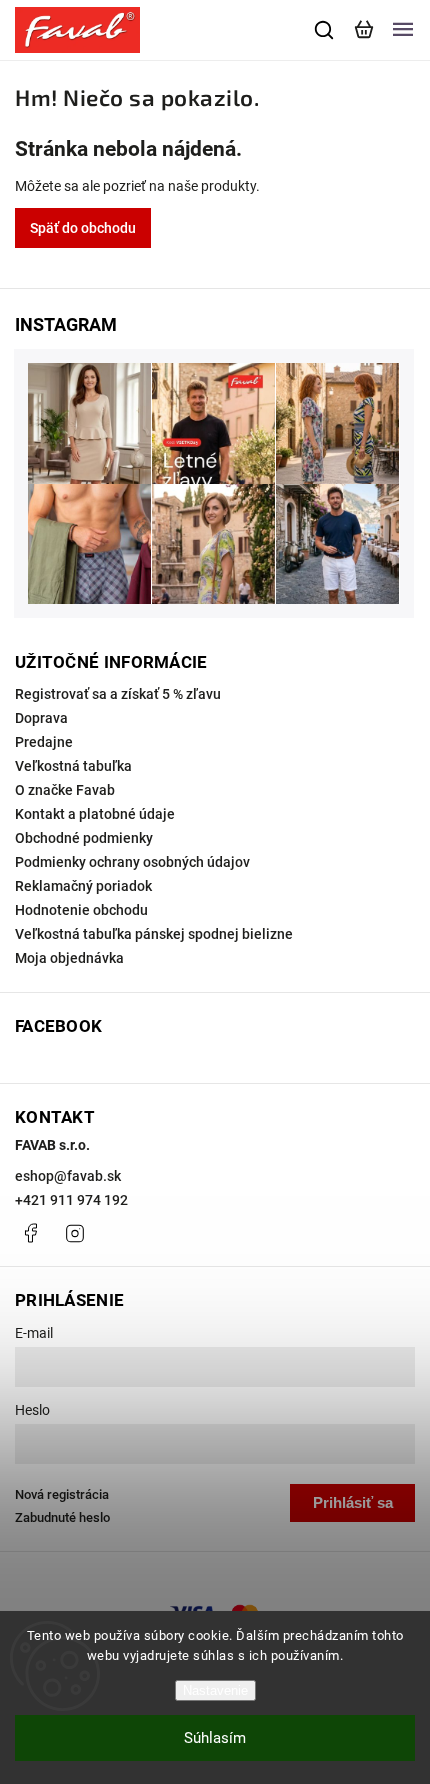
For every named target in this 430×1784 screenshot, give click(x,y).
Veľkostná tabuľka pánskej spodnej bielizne (154, 934)
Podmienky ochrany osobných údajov (132, 862)
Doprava (41, 718)
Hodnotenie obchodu (81, 910)
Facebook (30, 1233)
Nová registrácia (62, 1494)
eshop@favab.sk (68, 1176)
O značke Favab (65, 790)
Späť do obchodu (83, 228)
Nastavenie (215, 1690)
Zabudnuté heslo (62, 1517)
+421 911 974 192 (71, 1200)
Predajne (44, 742)
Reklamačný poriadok (83, 886)
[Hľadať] (325, 30)
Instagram (75, 1233)
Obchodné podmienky (84, 838)
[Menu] (403, 30)
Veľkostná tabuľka (73, 766)
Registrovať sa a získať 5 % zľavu (118, 694)
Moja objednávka (69, 958)
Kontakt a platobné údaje (95, 814)
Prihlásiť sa (353, 1502)
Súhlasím (215, 1738)
